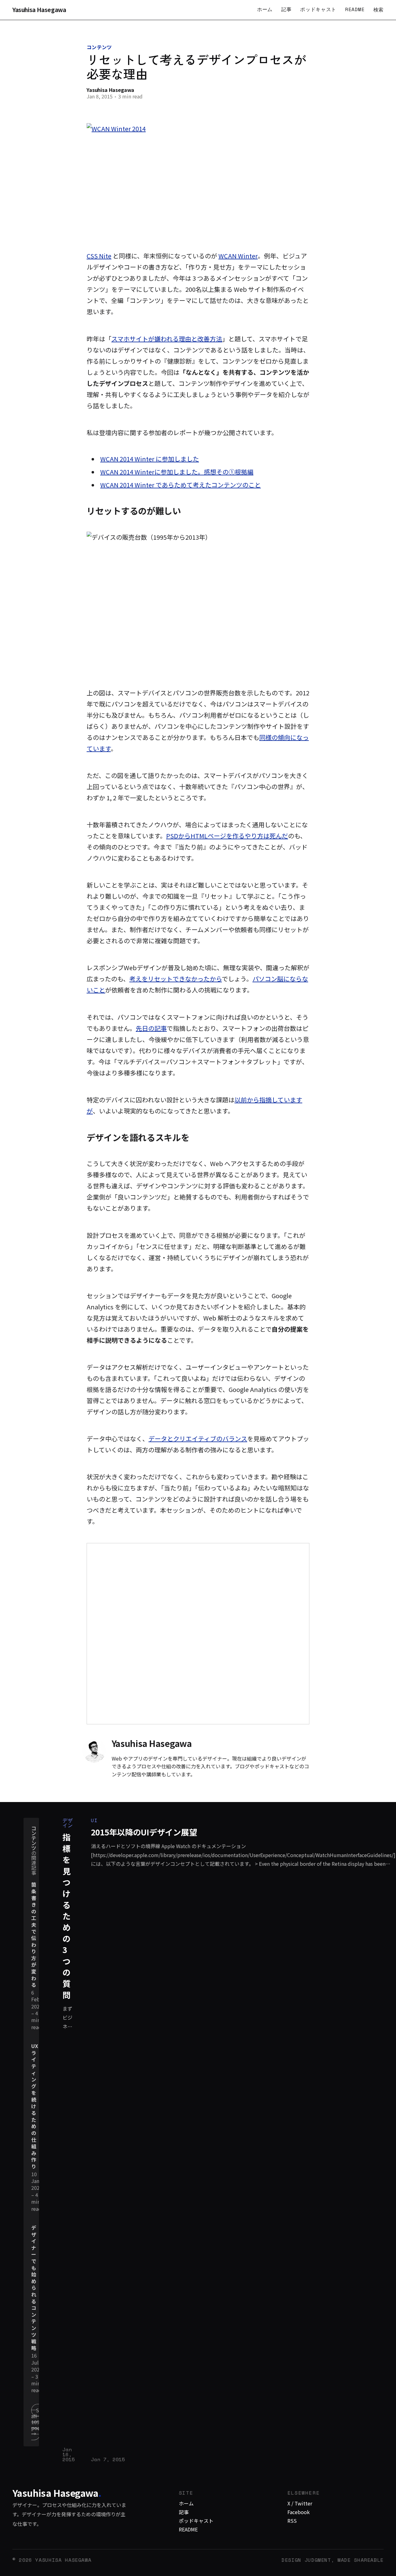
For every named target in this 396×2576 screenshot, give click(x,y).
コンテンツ (99, 47)
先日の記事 (151, 1028)
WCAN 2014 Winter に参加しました (150, 459)
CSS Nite (99, 256)
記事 (286, 9)
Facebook (299, 2512)
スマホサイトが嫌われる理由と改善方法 (167, 339)
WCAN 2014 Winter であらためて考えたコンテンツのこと (181, 485)
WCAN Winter (238, 256)
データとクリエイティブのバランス (198, 1439)
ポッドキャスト (318, 9)
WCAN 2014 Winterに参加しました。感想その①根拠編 (177, 472)
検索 (379, 10)
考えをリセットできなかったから (176, 979)
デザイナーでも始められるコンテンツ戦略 (34, 2288)
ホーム (265, 9)
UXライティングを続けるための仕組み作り (35, 2106)
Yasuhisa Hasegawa (39, 10)
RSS (292, 2521)
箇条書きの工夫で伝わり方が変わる (34, 1935)
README (355, 9)
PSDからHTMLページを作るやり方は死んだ (227, 836)
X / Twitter (300, 2503)
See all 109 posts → (38, 2422)
